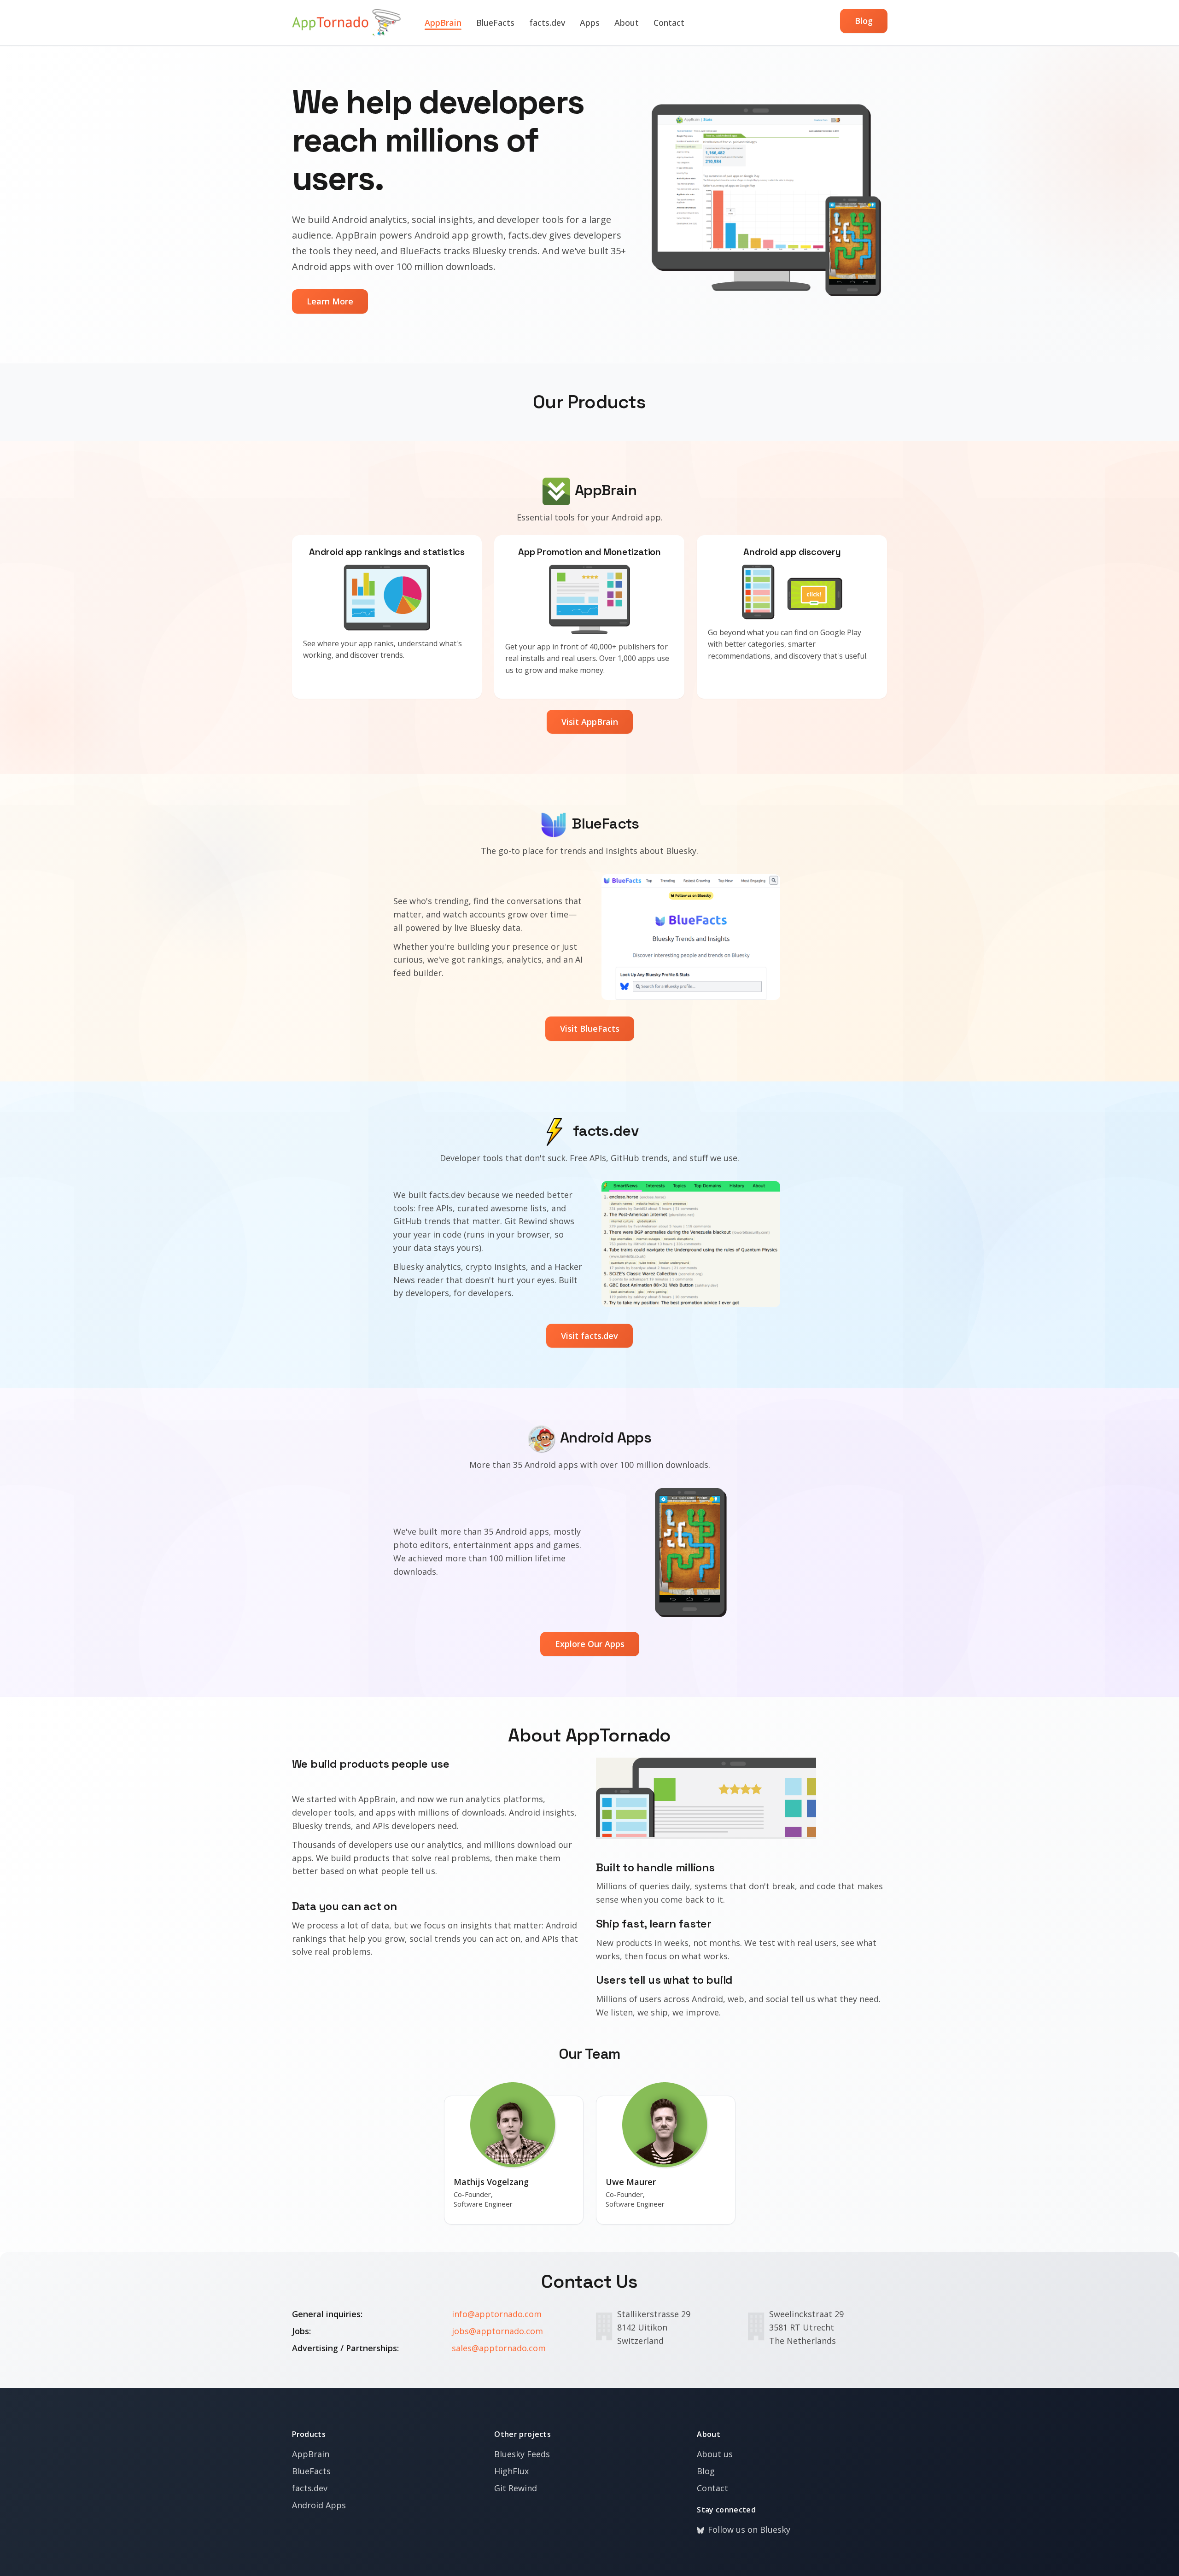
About (627, 23)
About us (715, 2454)
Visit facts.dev (589, 1336)
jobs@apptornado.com (497, 2331)
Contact (669, 23)
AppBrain (443, 23)
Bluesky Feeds (522, 2454)
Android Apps (319, 2505)
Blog (864, 21)
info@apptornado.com (497, 2314)
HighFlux (511, 2471)
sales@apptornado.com (499, 2348)
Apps (590, 23)
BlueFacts (495, 23)
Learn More (330, 301)
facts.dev (547, 23)
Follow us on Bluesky (749, 2529)
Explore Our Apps (590, 1644)
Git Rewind (516, 2488)
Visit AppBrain (590, 722)
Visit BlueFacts (590, 1028)
